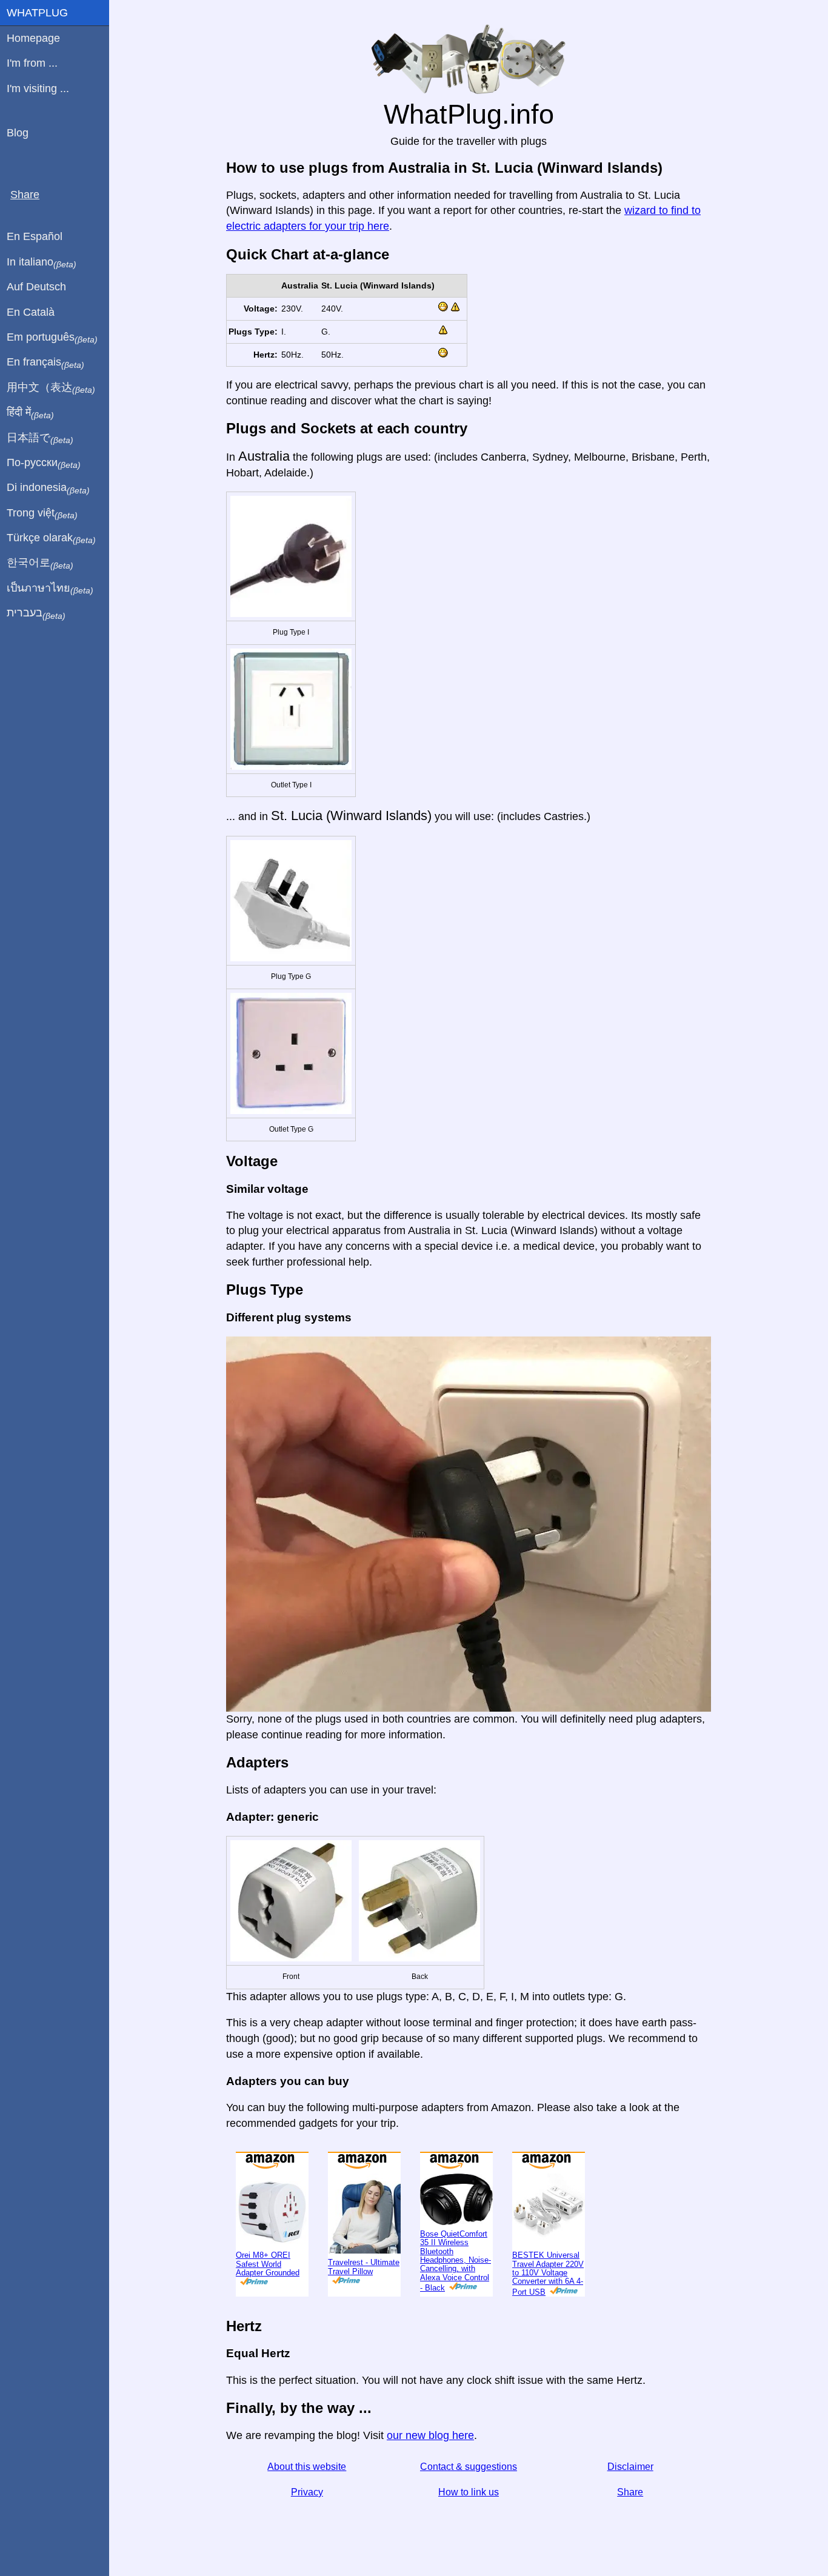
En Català (31, 312)
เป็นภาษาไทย (50, 589)
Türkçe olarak (51, 538)
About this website (307, 2467)
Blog (18, 133)
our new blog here (430, 2435)
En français (45, 362)
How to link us (469, 2492)
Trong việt (42, 513)
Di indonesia (48, 488)
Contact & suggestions (469, 2467)
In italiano (42, 262)
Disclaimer (630, 2467)
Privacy (307, 2492)
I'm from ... (32, 63)
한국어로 (40, 563)
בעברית (36, 613)
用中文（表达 (51, 388)
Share (630, 2492)
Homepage (33, 38)
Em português (52, 338)
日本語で (40, 438)
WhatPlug (37, 13)
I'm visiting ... (38, 88)
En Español (35, 236)
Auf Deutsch (36, 287)
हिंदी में (30, 413)
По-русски (44, 463)
